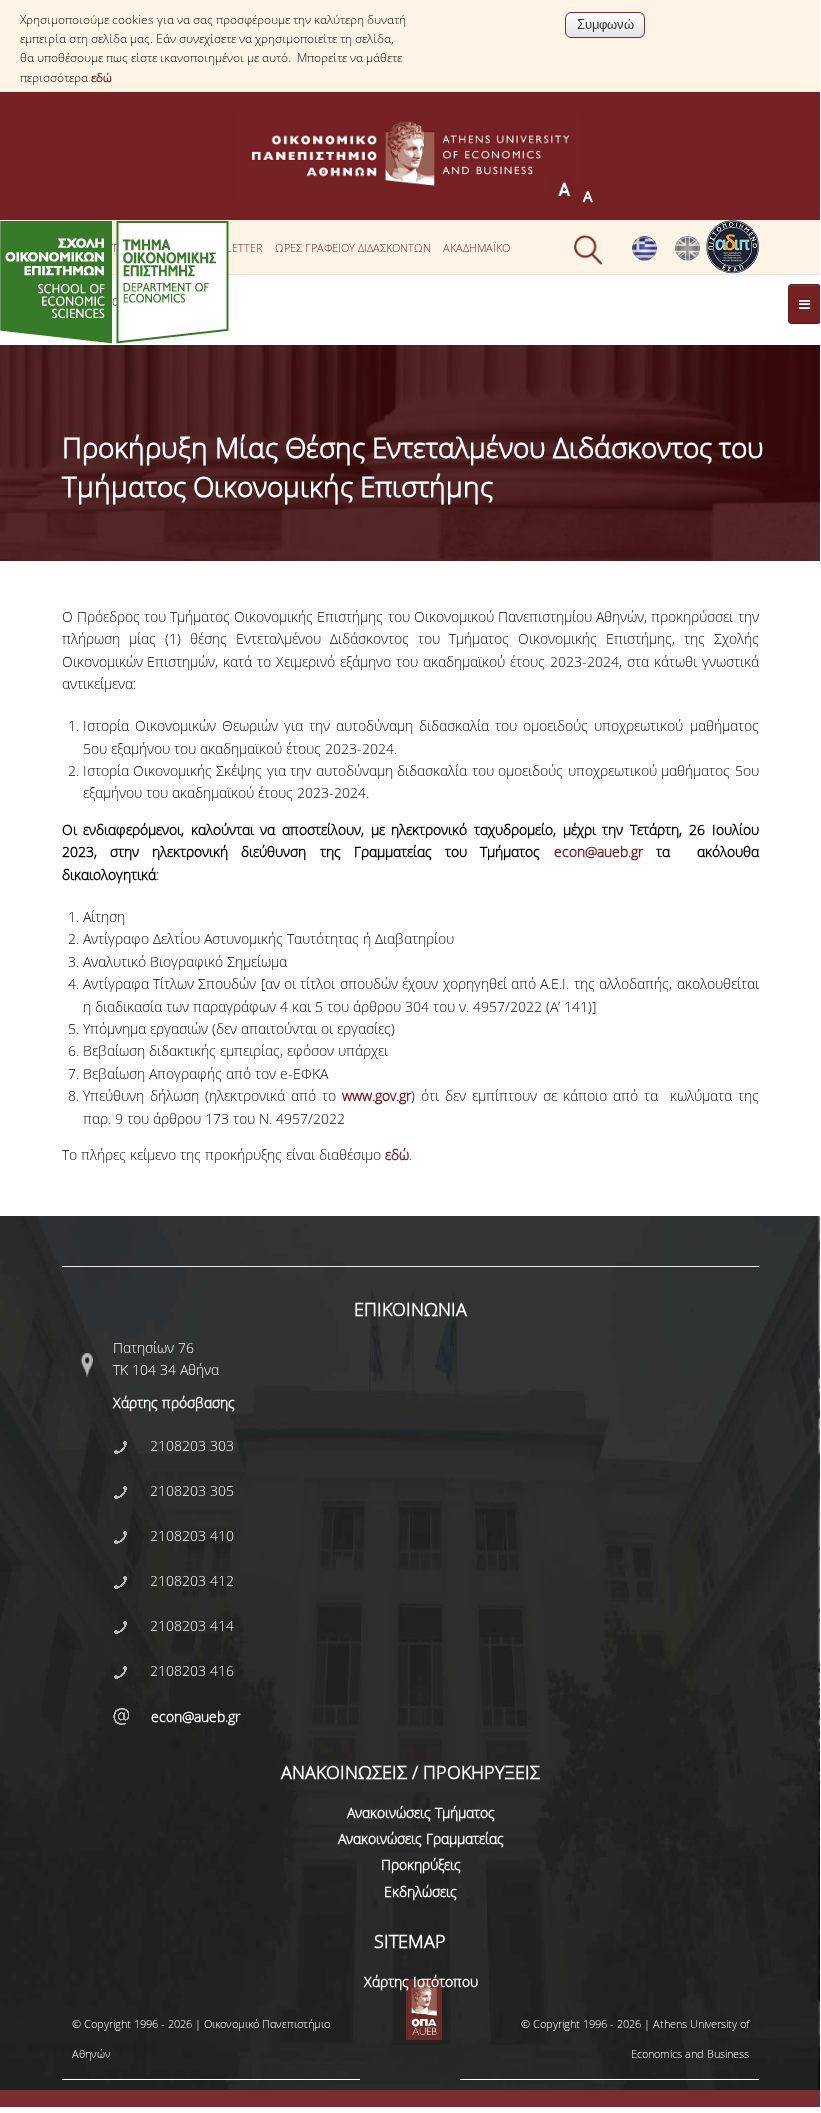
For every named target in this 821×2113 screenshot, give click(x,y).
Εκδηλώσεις (420, 1891)
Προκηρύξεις (421, 1864)
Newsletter (229, 247)
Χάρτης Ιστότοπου (421, 1981)
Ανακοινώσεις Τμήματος (421, 1812)
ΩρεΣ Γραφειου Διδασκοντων (353, 247)
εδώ (101, 77)
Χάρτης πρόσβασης (174, 1402)
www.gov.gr (376, 1095)
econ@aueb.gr (598, 851)
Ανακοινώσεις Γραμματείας (421, 1838)
